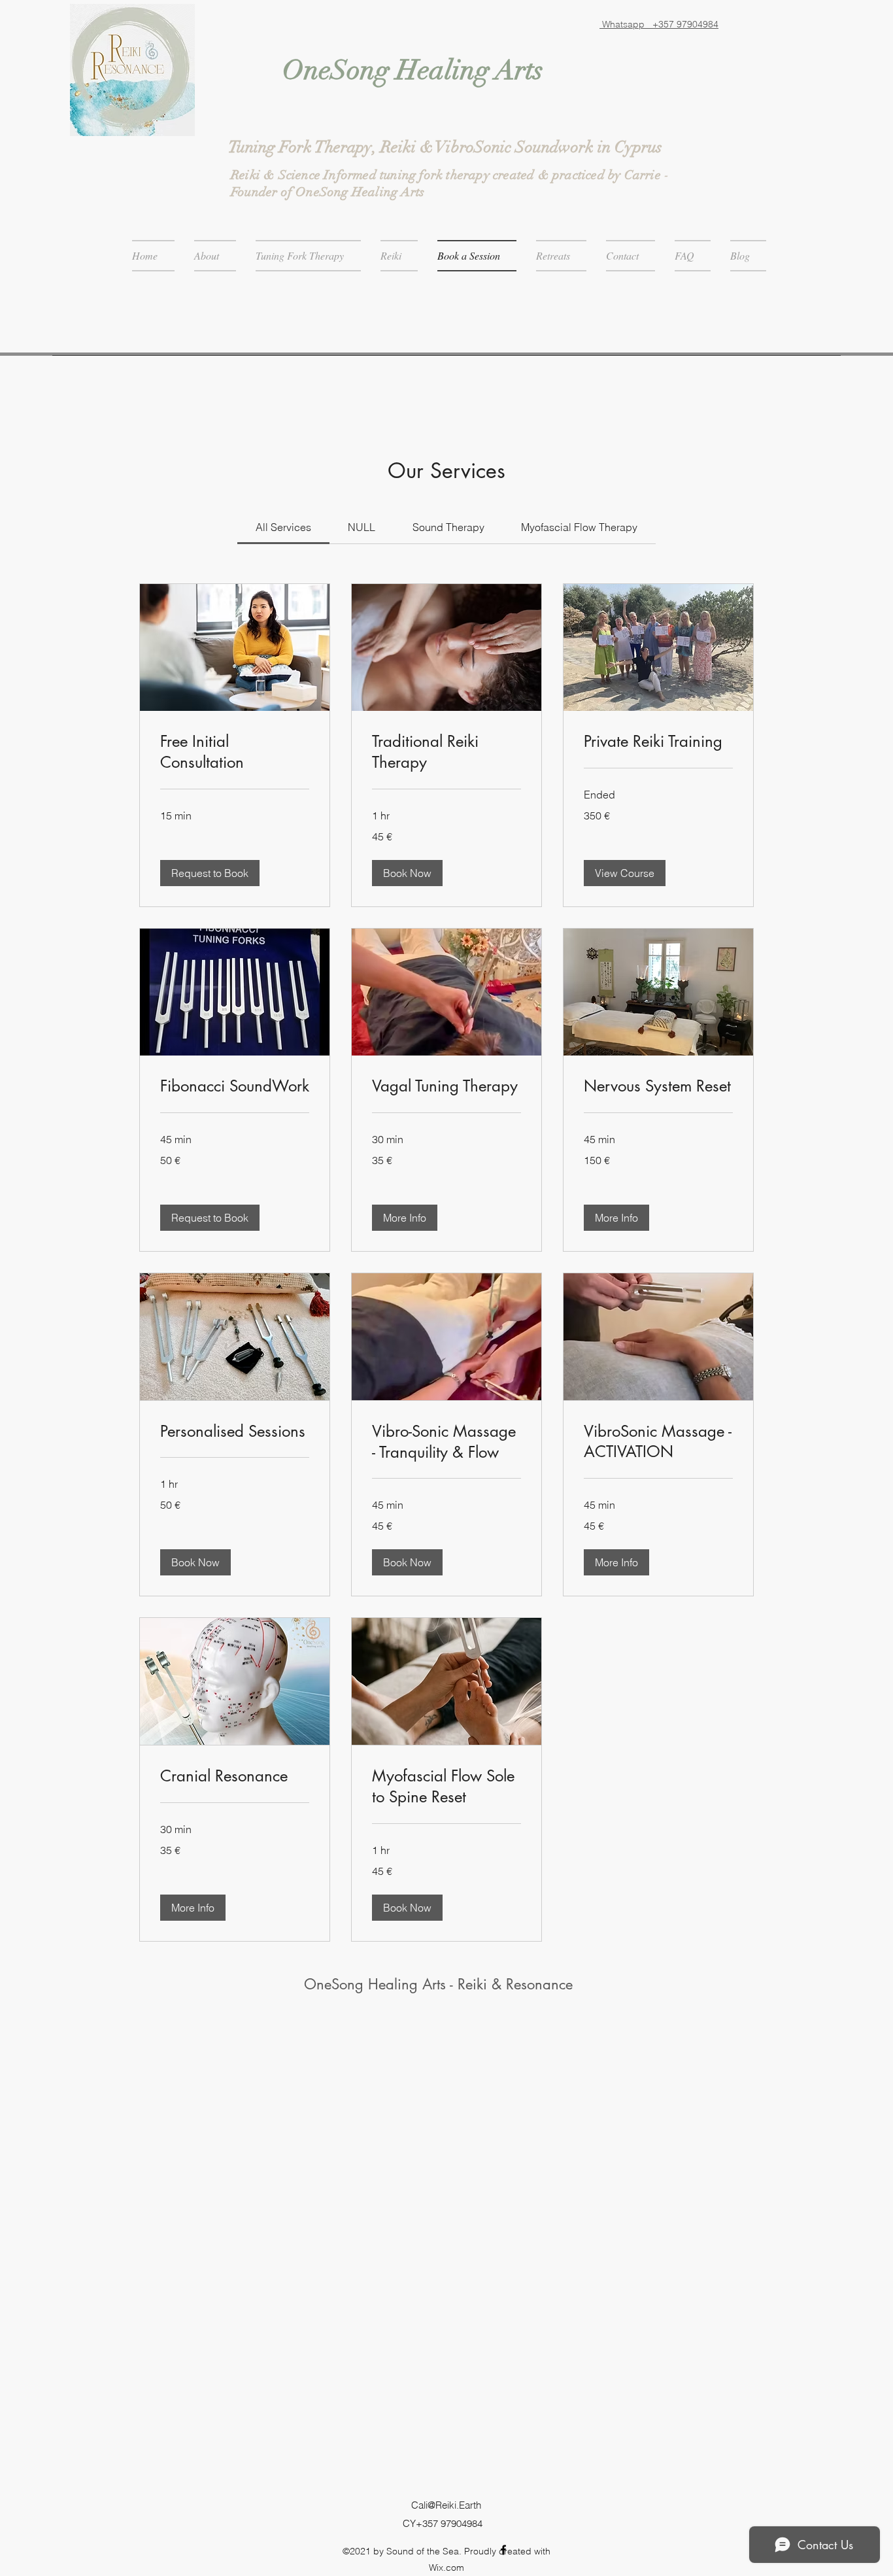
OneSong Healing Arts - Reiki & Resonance (438, 1984)
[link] (283, 527)
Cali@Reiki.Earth (446, 2505)
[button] (210, 873)
